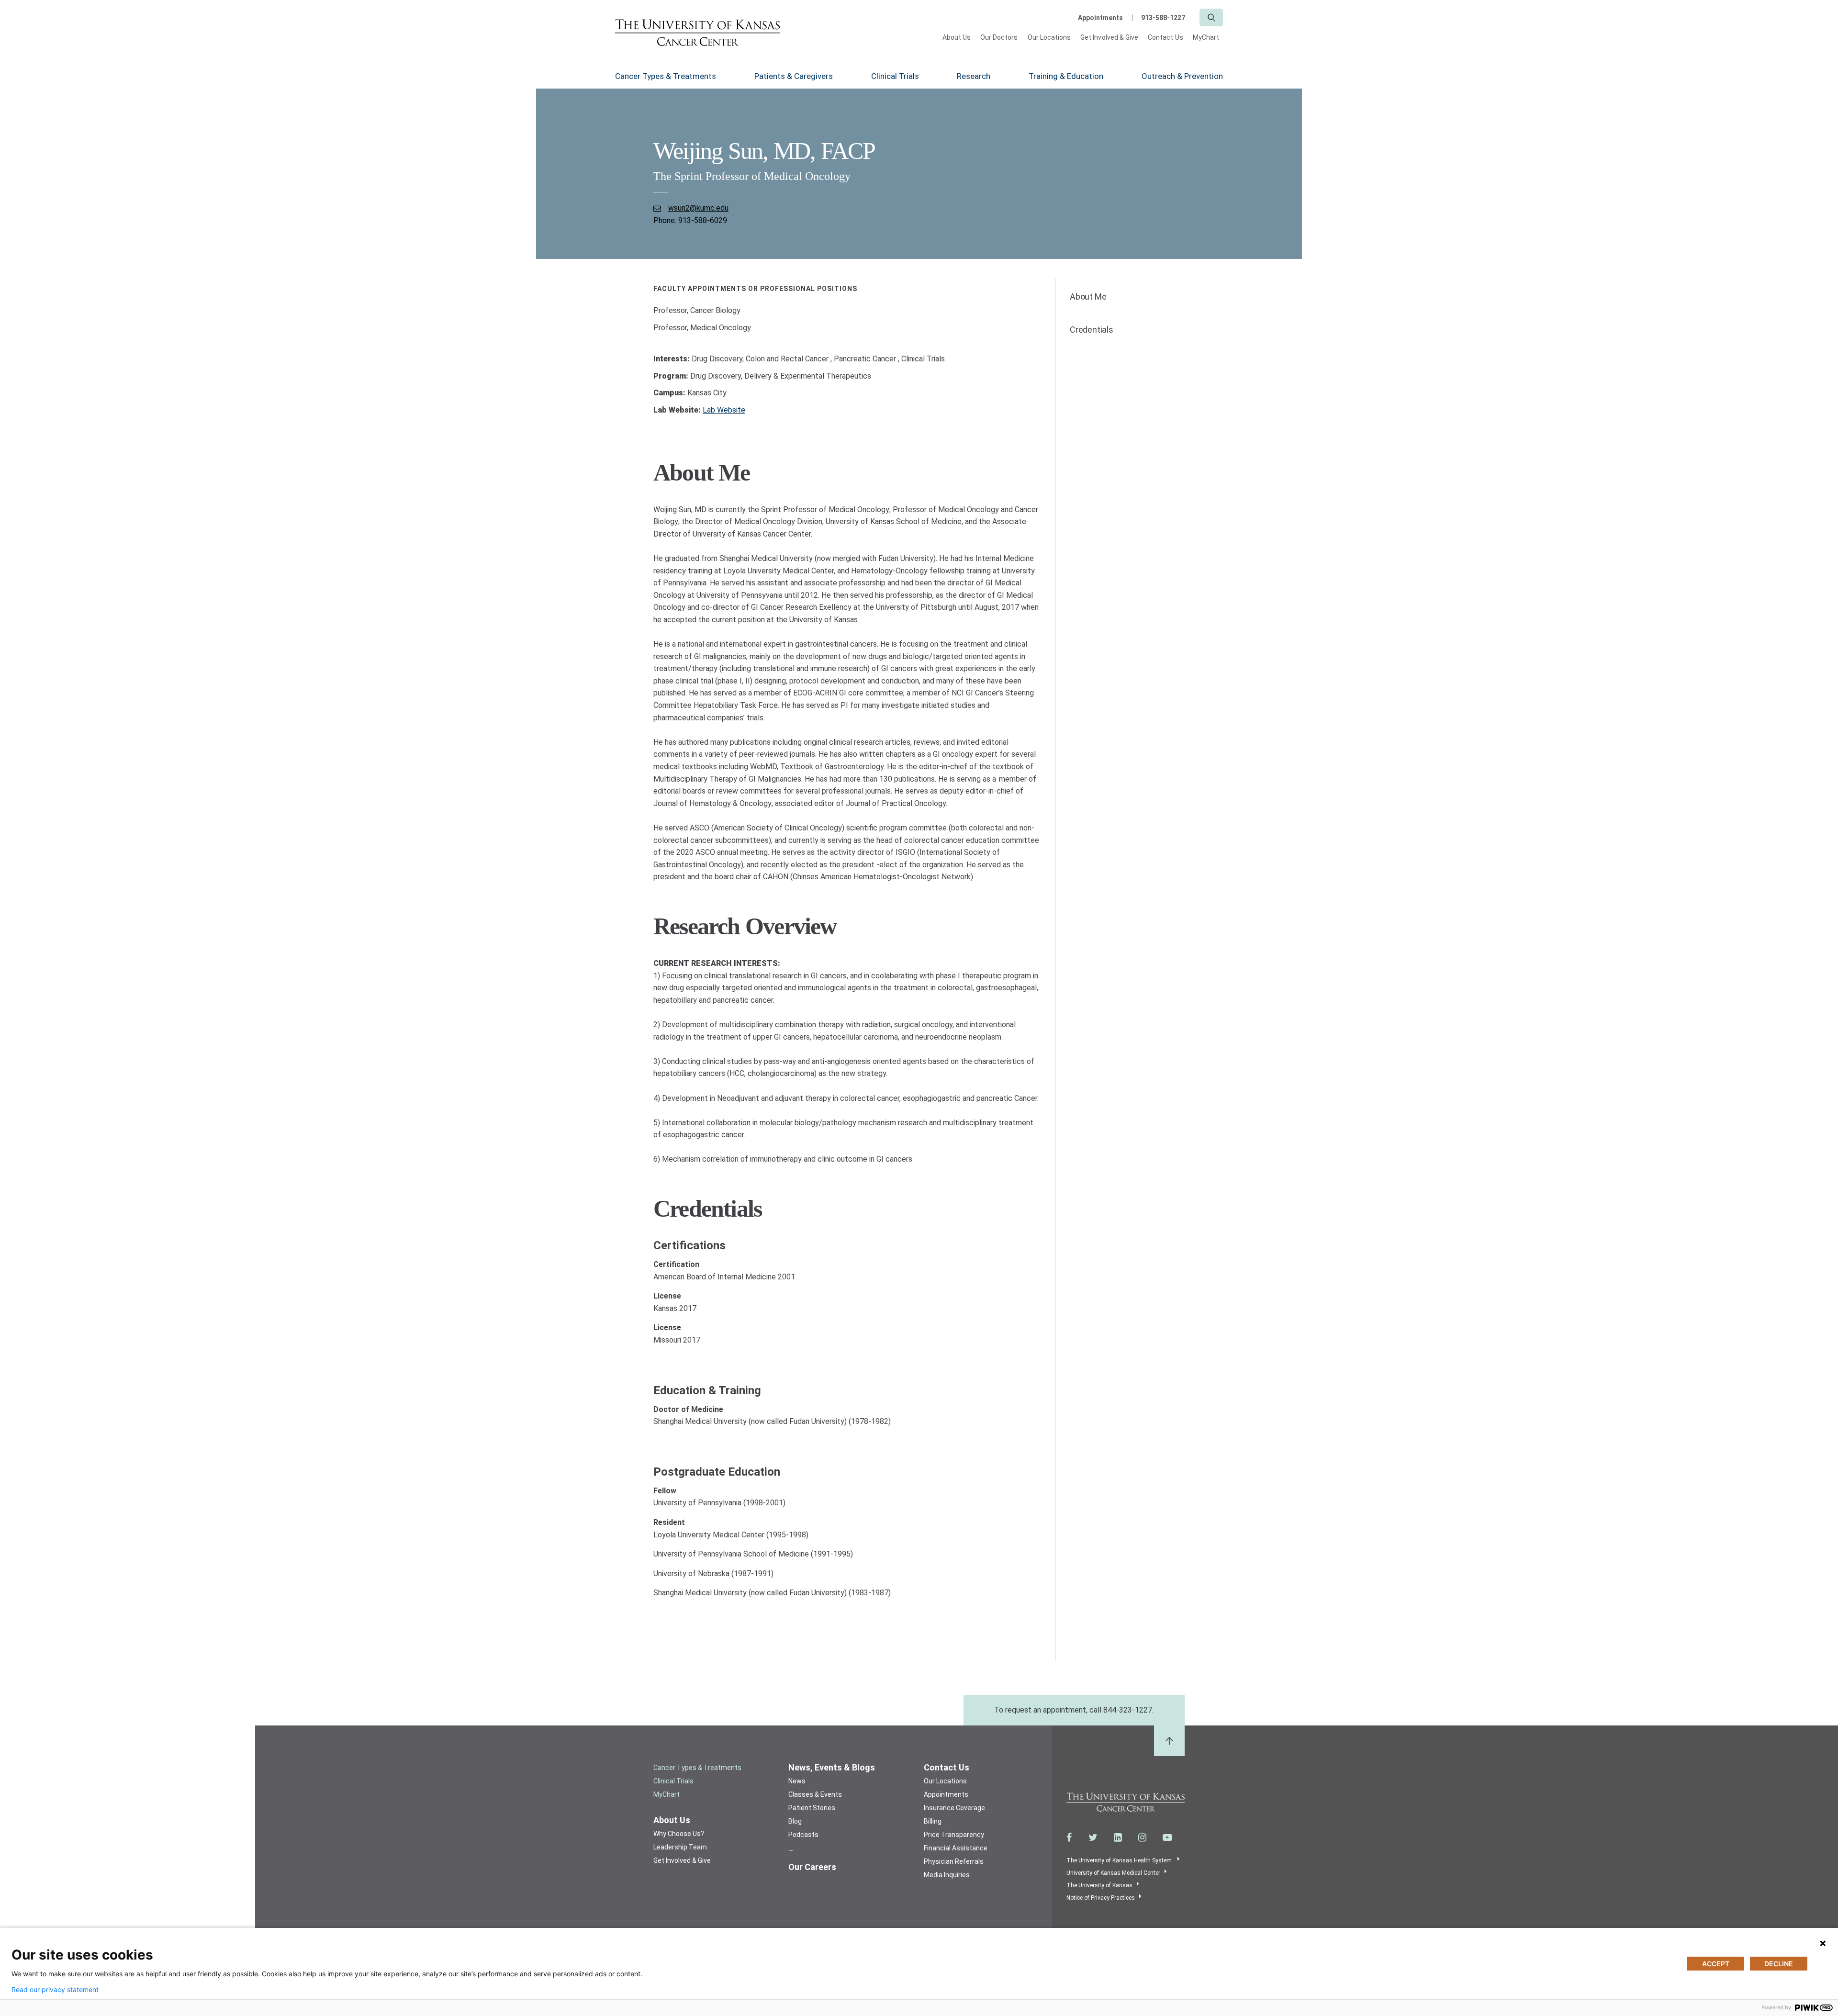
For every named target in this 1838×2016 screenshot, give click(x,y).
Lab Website (724, 410)
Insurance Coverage (954, 1808)
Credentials (1092, 330)
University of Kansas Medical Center (1113, 1873)
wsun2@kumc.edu (698, 208)
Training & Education (1066, 76)
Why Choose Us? (679, 1834)
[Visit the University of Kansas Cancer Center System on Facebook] (1069, 1837)
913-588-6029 (703, 220)
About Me (1088, 297)
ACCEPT (1716, 1964)
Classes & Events (815, 1794)
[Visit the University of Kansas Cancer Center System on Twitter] (1093, 1837)
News (797, 1781)
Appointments (1100, 18)
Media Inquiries (947, 1875)
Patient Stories (812, 1808)
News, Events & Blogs (832, 1767)
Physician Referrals (954, 1861)
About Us (957, 37)
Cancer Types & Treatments (666, 76)
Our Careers (812, 1867)
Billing (933, 1821)
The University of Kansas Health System (1120, 1860)
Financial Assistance (956, 1848)
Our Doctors (999, 37)
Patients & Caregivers (794, 76)
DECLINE (1779, 1964)
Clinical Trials (895, 76)
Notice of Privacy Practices (1101, 1898)
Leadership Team (680, 1847)
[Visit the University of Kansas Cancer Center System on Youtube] (1167, 1837)
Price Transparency (954, 1835)
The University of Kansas (1099, 1885)
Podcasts (803, 1835)
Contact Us (1166, 37)
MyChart (1206, 37)
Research (974, 76)
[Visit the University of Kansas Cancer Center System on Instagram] (1142, 1837)
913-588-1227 (1163, 18)
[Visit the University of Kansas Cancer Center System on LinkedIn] (1118, 1837)
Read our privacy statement (55, 1990)
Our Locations (1049, 37)
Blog (795, 1821)
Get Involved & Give (1109, 37)
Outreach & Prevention (1182, 76)
